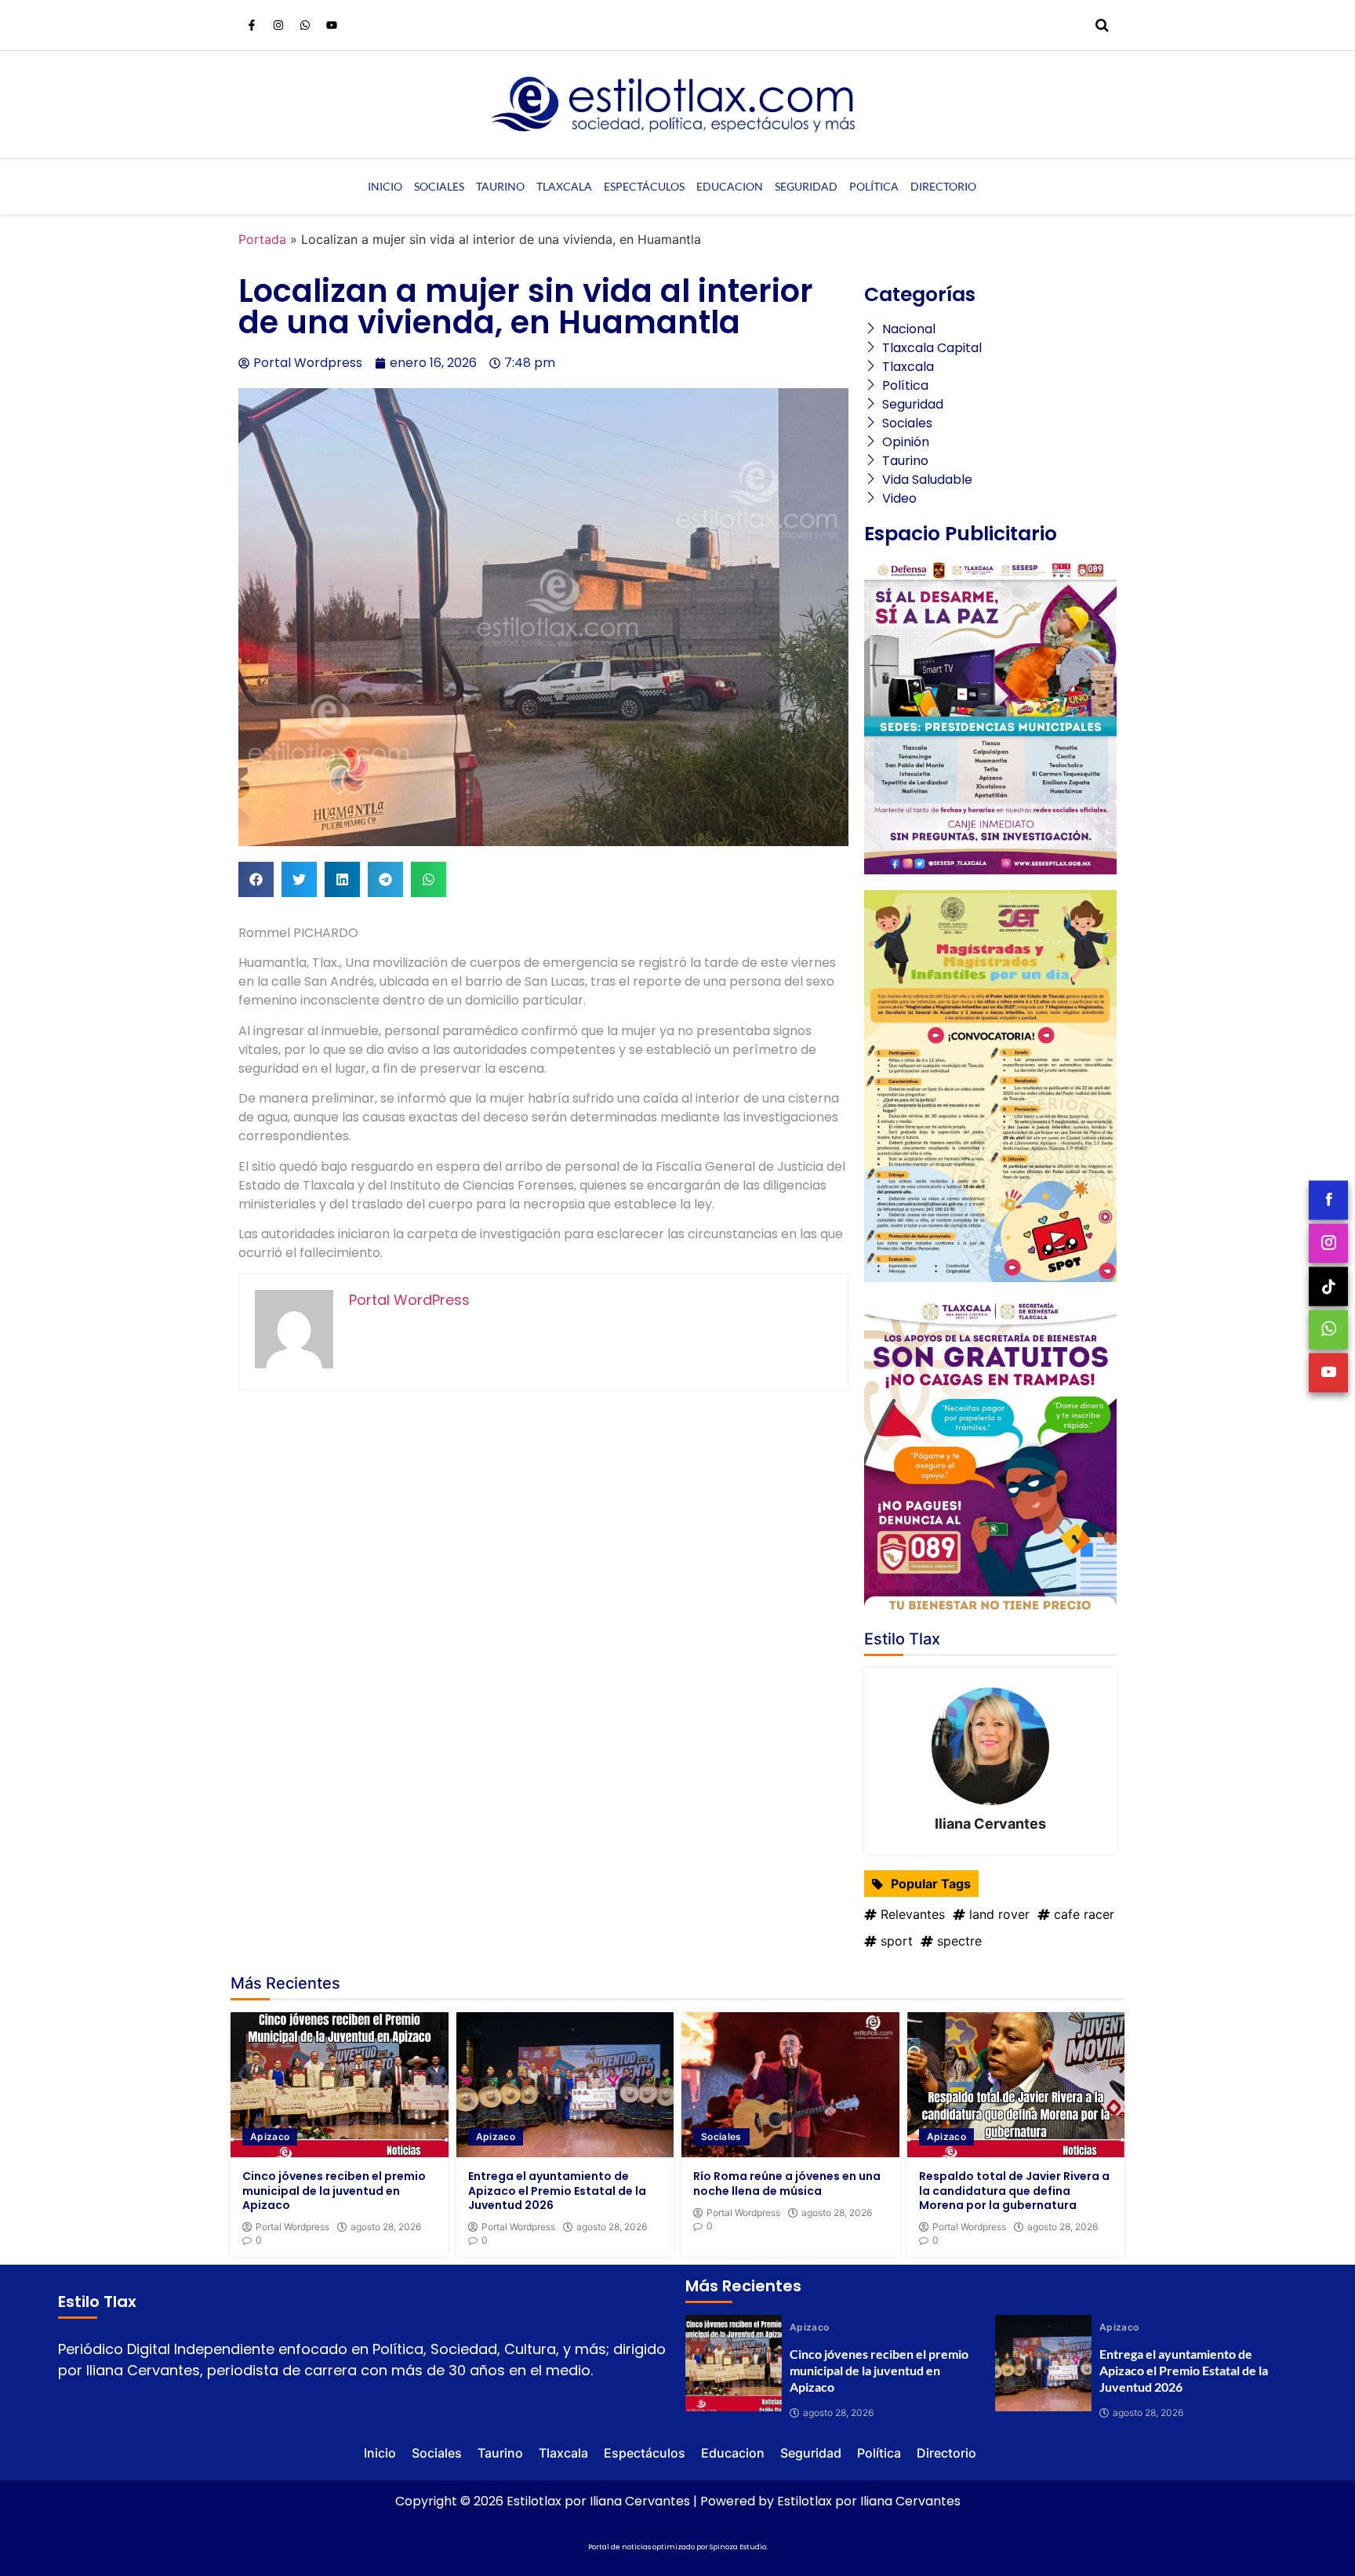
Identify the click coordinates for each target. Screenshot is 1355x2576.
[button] (256, 879)
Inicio (385, 186)
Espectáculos (644, 186)
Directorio (943, 186)
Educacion (730, 186)
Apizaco (270, 2136)
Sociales (439, 186)
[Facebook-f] (252, 25)
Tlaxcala (564, 186)
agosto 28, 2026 (386, 2227)
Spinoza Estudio (738, 2547)
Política (874, 186)
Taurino (500, 186)
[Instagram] (278, 25)
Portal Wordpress (292, 2227)
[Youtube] (332, 25)
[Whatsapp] (305, 25)
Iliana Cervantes (990, 1824)
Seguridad (806, 186)
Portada (262, 239)
